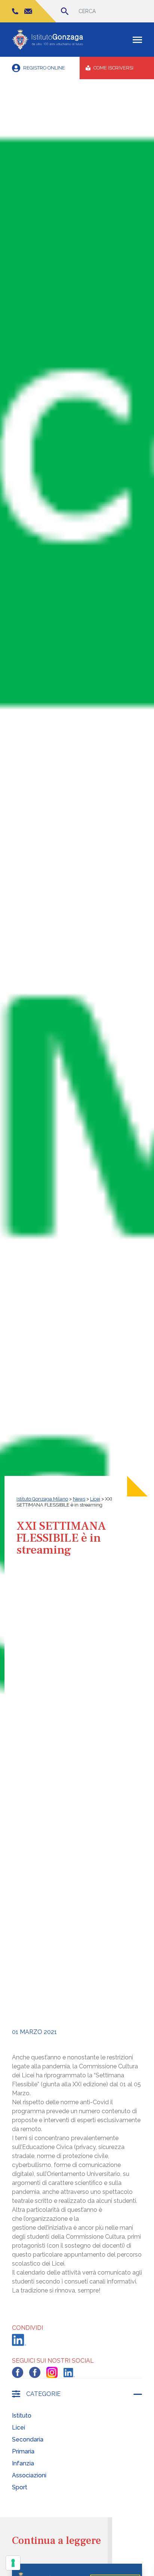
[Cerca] (65, 11)
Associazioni (29, 2475)
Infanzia (23, 2463)
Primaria (23, 2451)
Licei (19, 2428)
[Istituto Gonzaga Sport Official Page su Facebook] (35, 2372)
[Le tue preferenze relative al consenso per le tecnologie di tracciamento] (13, 2563)
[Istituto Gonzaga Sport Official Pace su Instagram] (52, 2372)
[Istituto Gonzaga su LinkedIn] (69, 2373)
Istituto (22, 2416)
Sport (20, 2487)
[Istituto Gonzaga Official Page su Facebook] (18, 2372)
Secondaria (28, 2439)
